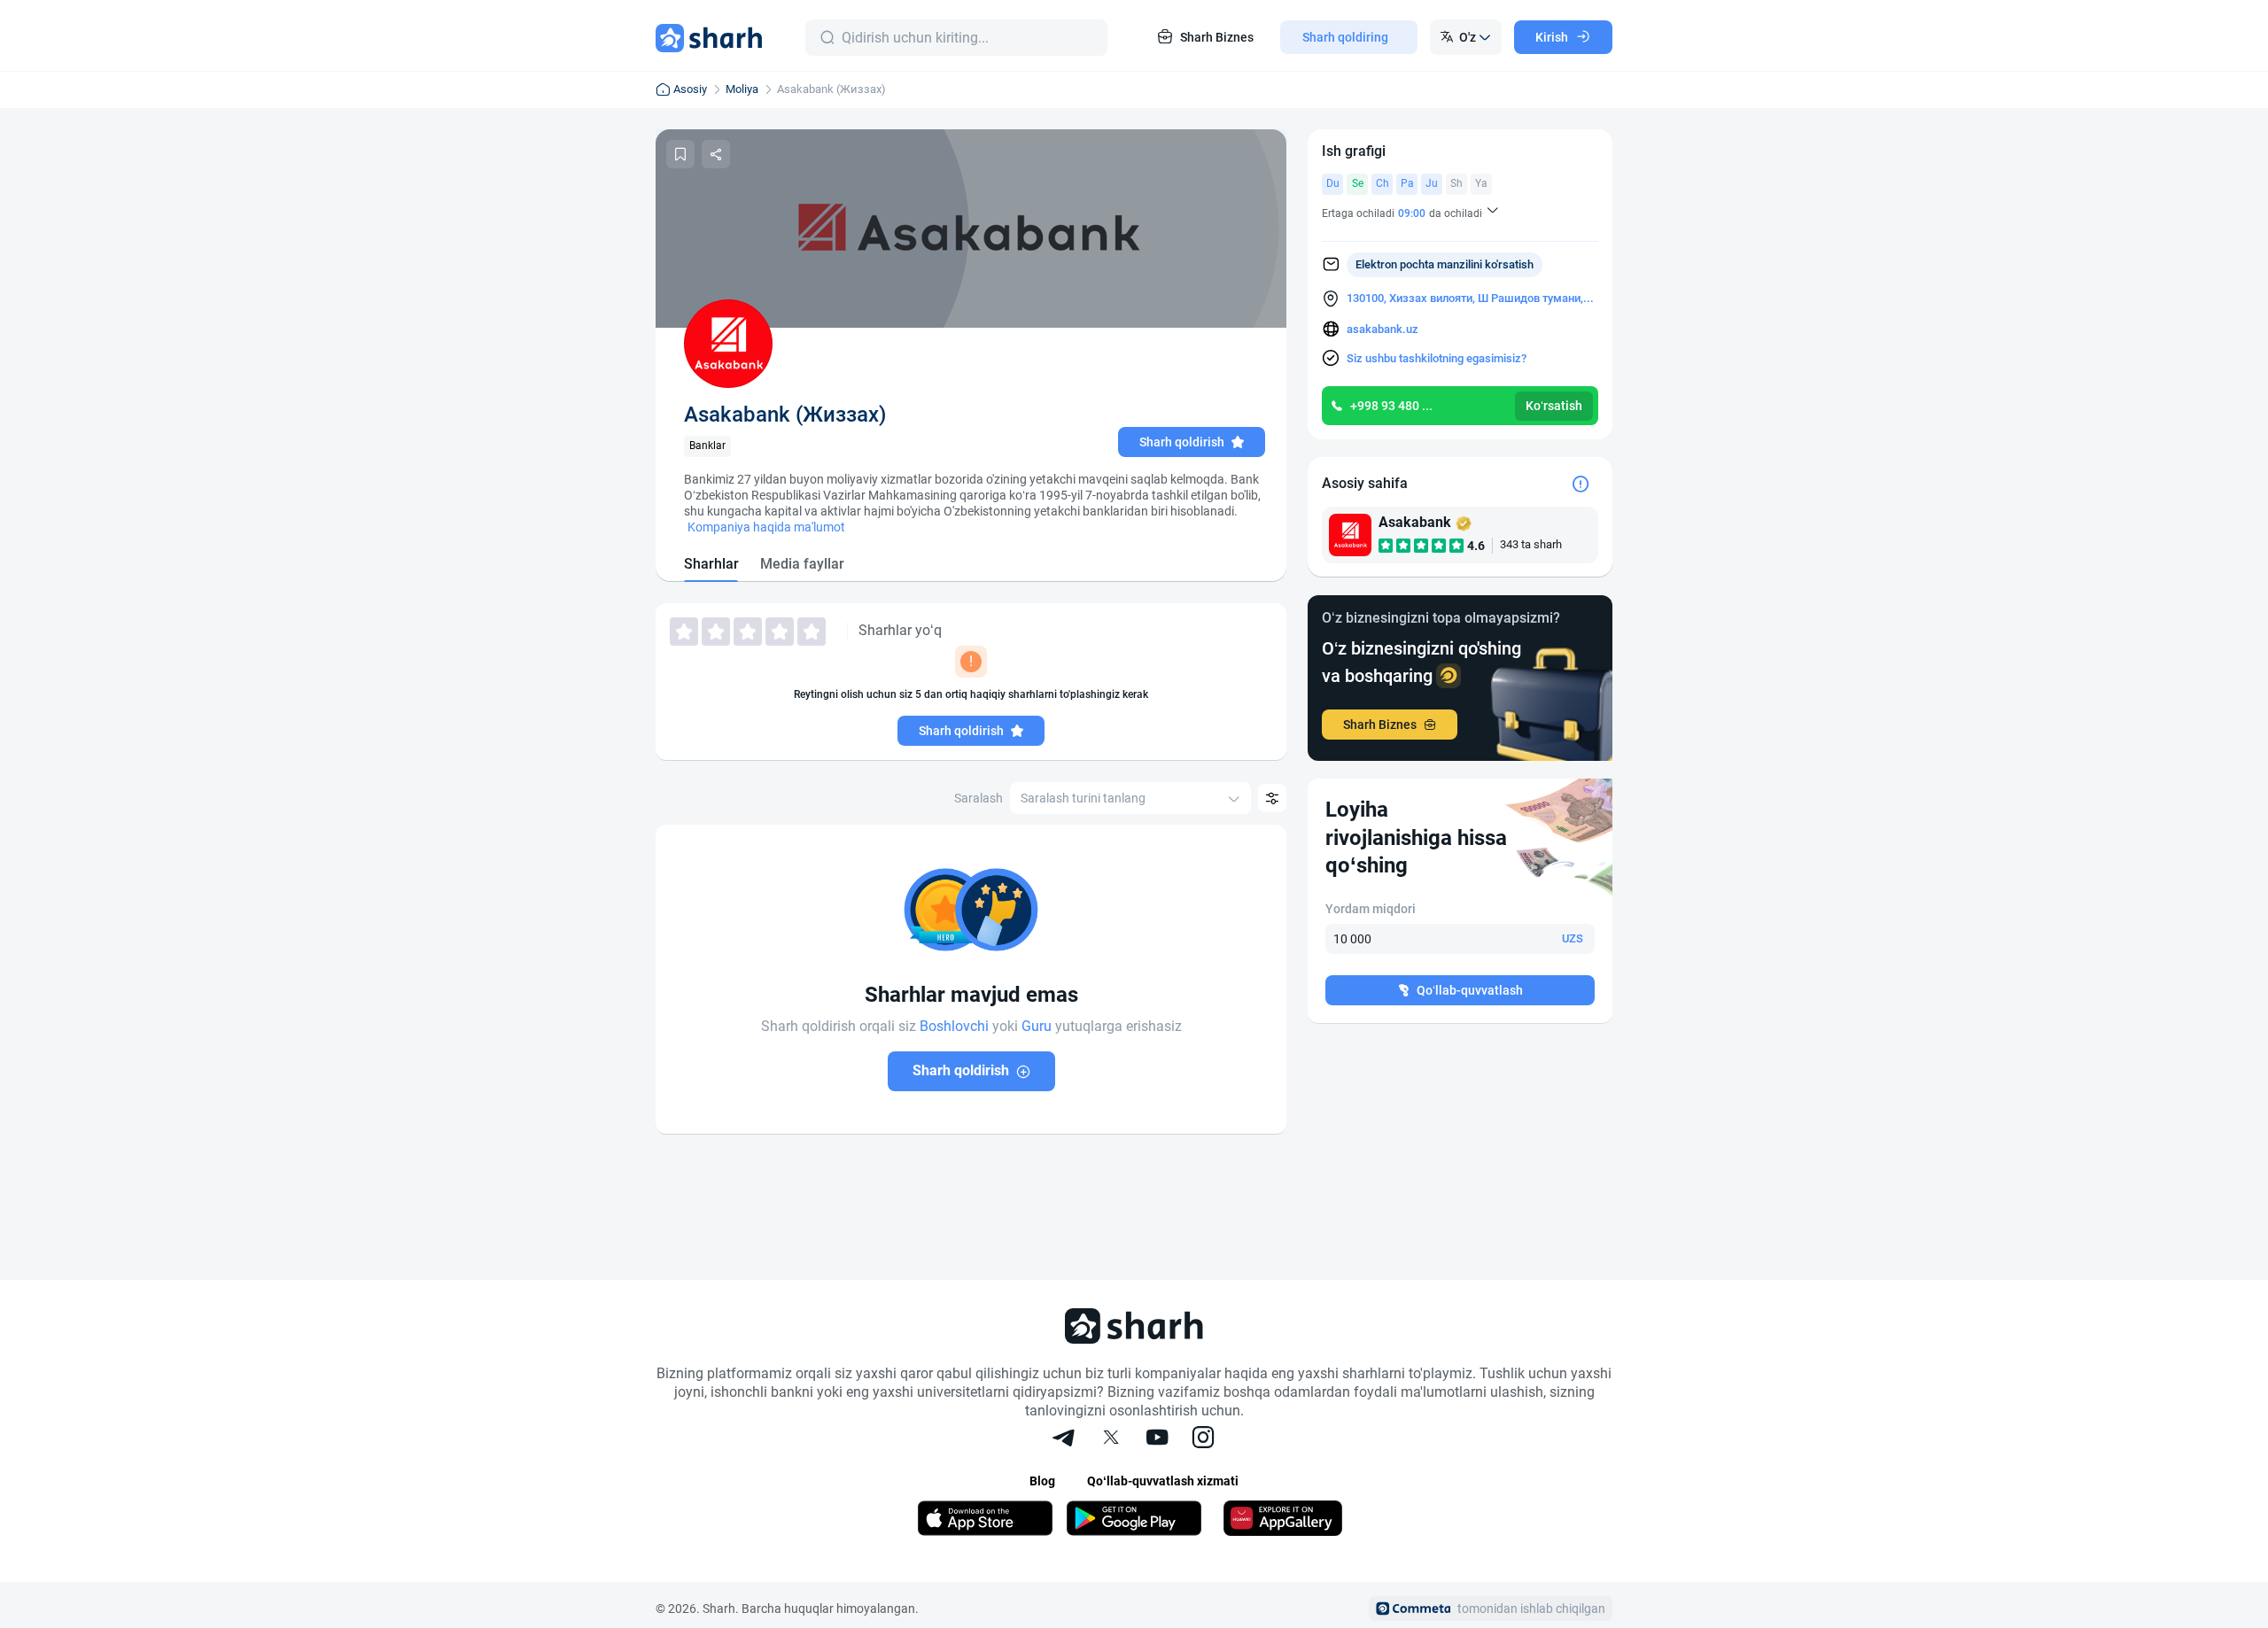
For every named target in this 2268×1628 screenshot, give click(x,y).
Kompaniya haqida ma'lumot (766, 527)
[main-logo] (709, 37)
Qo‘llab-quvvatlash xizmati (1163, 1481)
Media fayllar (802, 564)
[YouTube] (1157, 1439)
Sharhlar (711, 564)
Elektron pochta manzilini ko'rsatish (1445, 264)
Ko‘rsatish (1554, 406)
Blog (1042, 1481)
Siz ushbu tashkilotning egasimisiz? (1437, 358)
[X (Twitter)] (1111, 1439)
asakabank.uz (1383, 329)
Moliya (742, 89)
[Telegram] (1065, 1439)
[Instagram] (1203, 1439)
